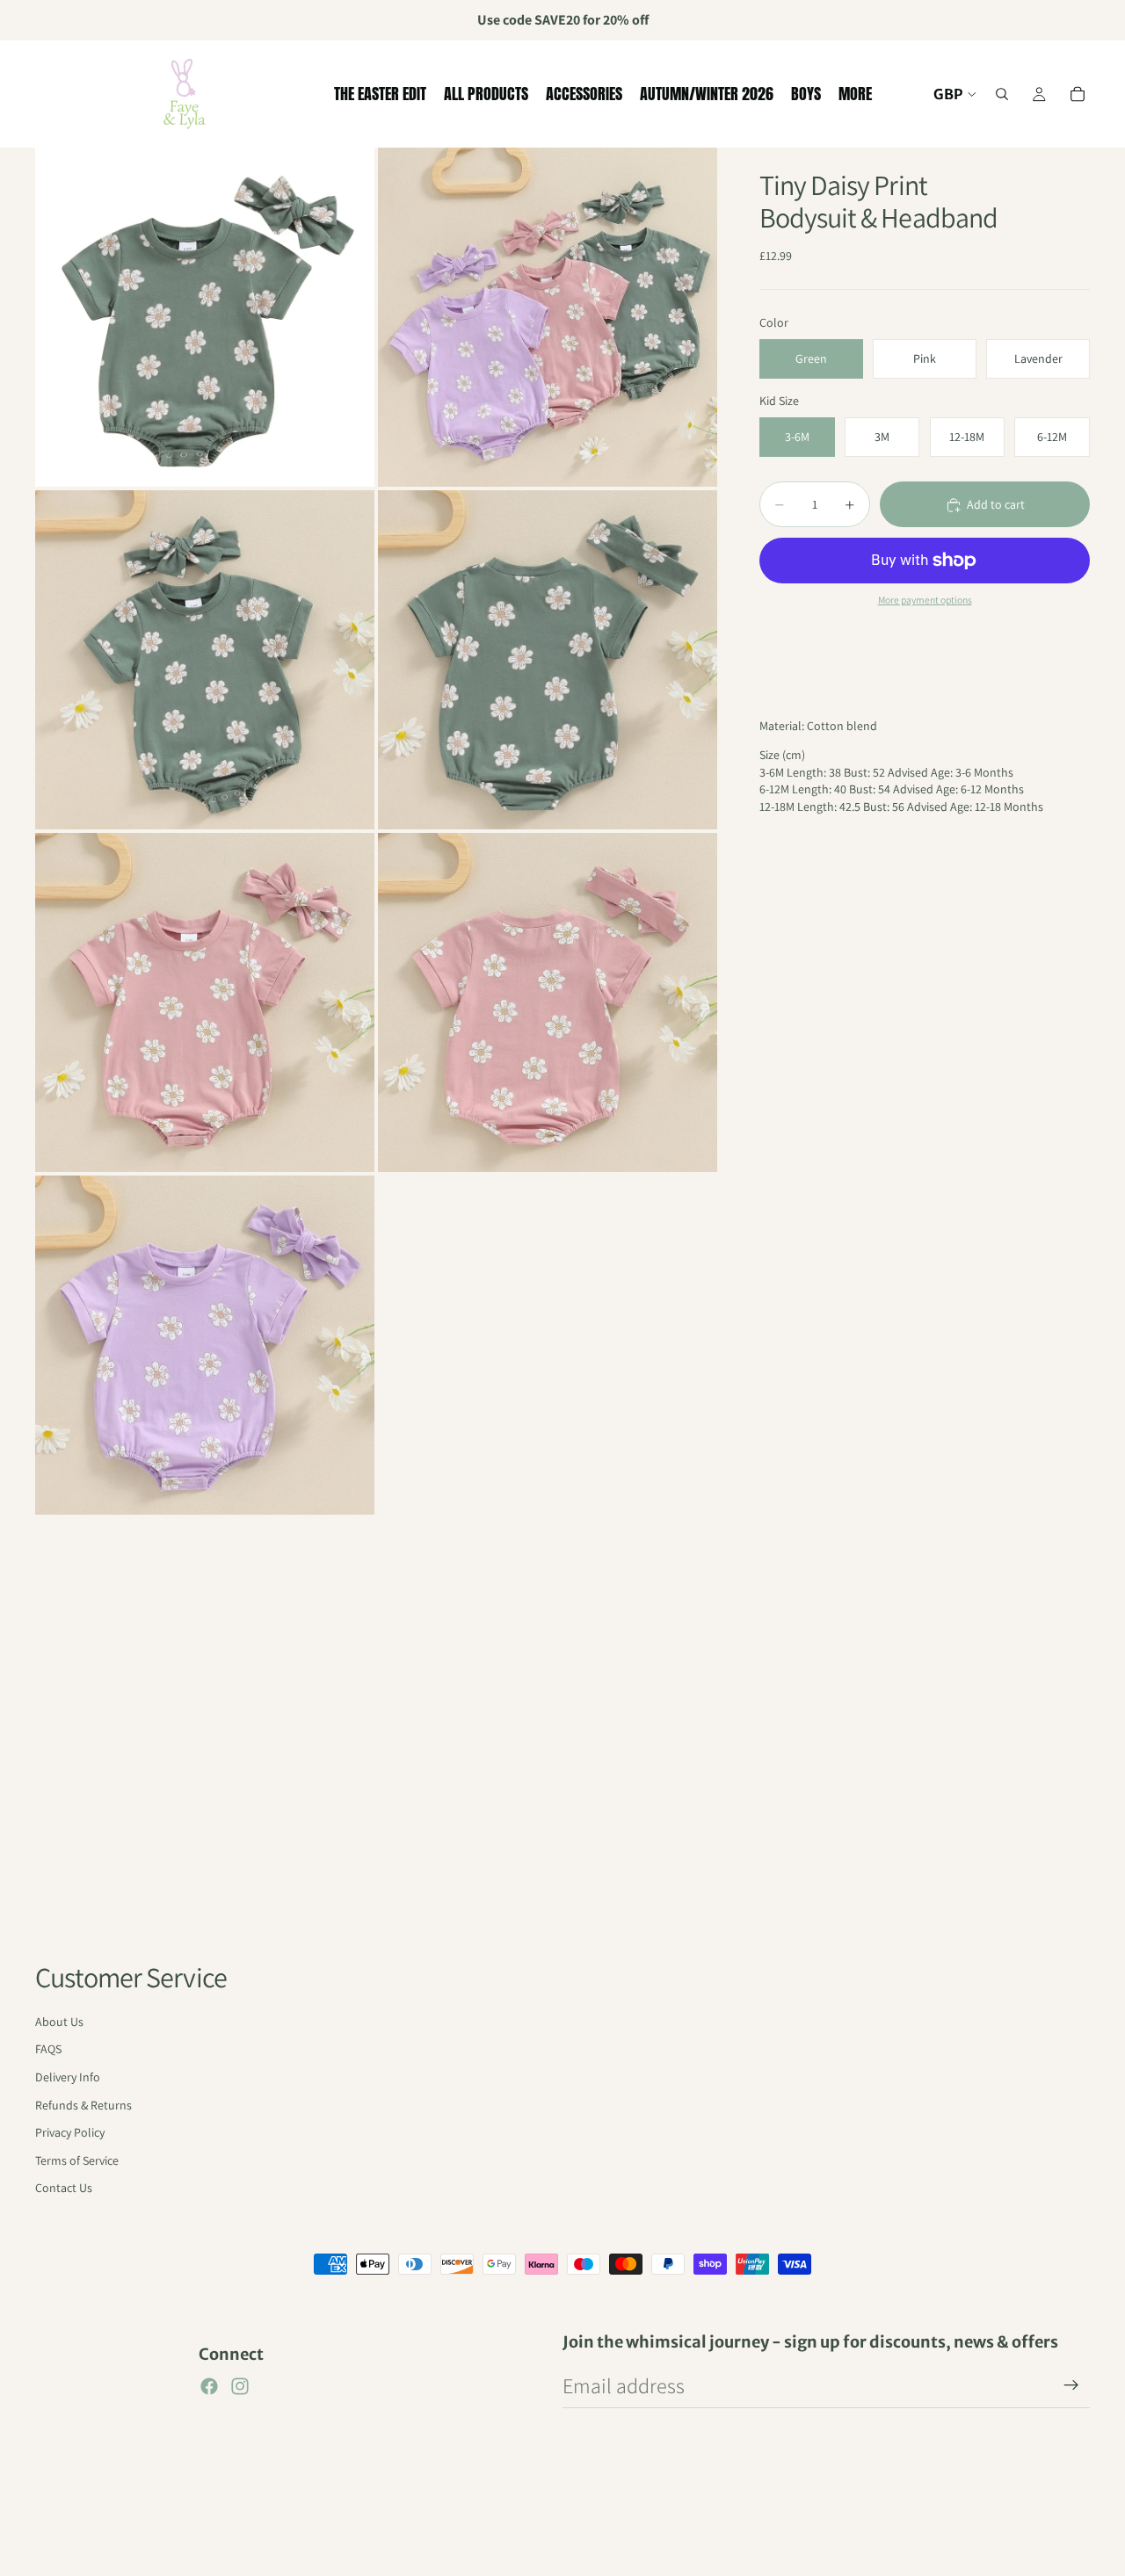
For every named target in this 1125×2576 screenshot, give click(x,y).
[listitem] (855, 94)
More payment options (925, 601)
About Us (59, 2022)
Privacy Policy (70, 2132)
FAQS (48, 2049)
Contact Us (64, 2188)
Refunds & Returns (83, 2105)
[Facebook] (209, 2386)
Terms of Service (77, 2160)
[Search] (1002, 94)
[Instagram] (240, 2386)
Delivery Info (68, 2077)
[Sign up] (1071, 2385)
